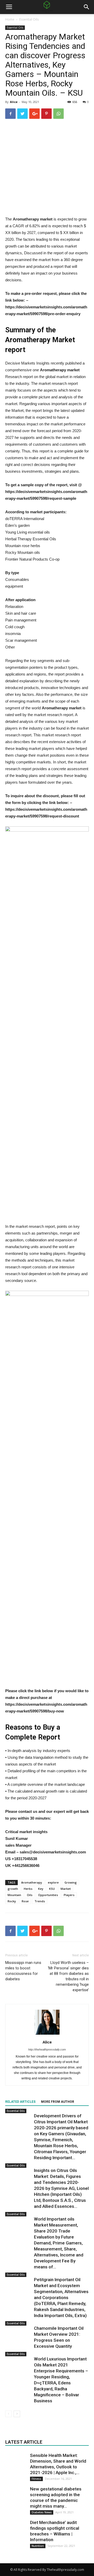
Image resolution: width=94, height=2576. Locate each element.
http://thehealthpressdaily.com (47, 2049)
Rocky (12, 1901)
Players (69, 1895)
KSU (52, 1889)
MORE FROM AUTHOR (58, 2102)
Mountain (14, 1895)
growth (13, 1889)
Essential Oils (29, 19)
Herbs (28, 1889)
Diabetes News (42, 2512)
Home (10, 19)
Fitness (36, 2479)
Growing (71, 1882)
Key (41, 1889)
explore (53, 1882)
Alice (14, 102)
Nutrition (38, 2546)
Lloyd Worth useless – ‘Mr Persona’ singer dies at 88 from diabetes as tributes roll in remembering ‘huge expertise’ (68, 1976)
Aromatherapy (32, 1882)
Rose (25, 1901)
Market (66, 1889)
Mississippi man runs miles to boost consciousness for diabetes (23, 1971)
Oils (30, 1895)
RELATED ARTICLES (20, 2102)
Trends (40, 1901)
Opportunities (48, 1895)
